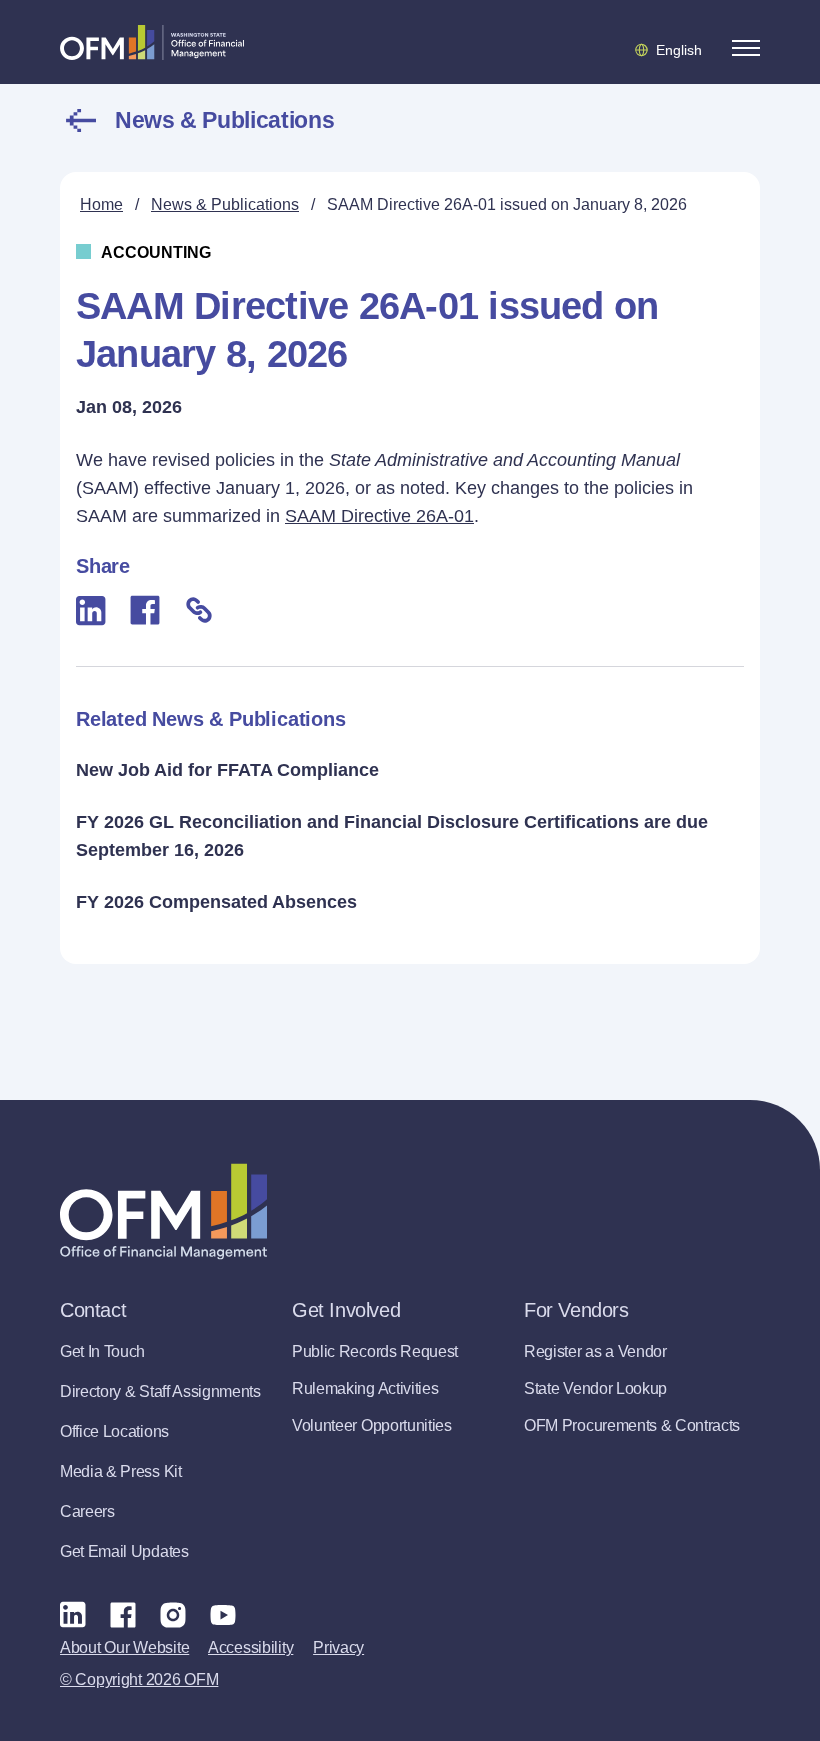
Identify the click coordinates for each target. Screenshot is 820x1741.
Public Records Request (375, 1351)
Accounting (156, 252)
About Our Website (124, 1647)
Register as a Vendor (595, 1351)
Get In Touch (102, 1351)
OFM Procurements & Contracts (632, 1425)
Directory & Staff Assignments (160, 1391)
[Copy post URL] (199, 610)
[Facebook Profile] (123, 1614)
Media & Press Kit (121, 1471)
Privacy (338, 1647)
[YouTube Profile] (223, 1614)
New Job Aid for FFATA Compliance (227, 770)
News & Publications (224, 120)
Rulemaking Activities (365, 1388)
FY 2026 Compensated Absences (216, 902)
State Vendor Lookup (595, 1388)
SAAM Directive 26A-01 (379, 516)
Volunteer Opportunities (372, 1425)
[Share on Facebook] (145, 610)
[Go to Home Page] (152, 42)
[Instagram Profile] (173, 1614)
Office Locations (114, 1431)
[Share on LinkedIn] (91, 610)
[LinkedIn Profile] (73, 1614)
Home (101, 204)
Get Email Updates (124, 1551)
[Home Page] (163, 1211)
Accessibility (250, 1647)
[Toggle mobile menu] (746, 48)
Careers (87, 1511)
